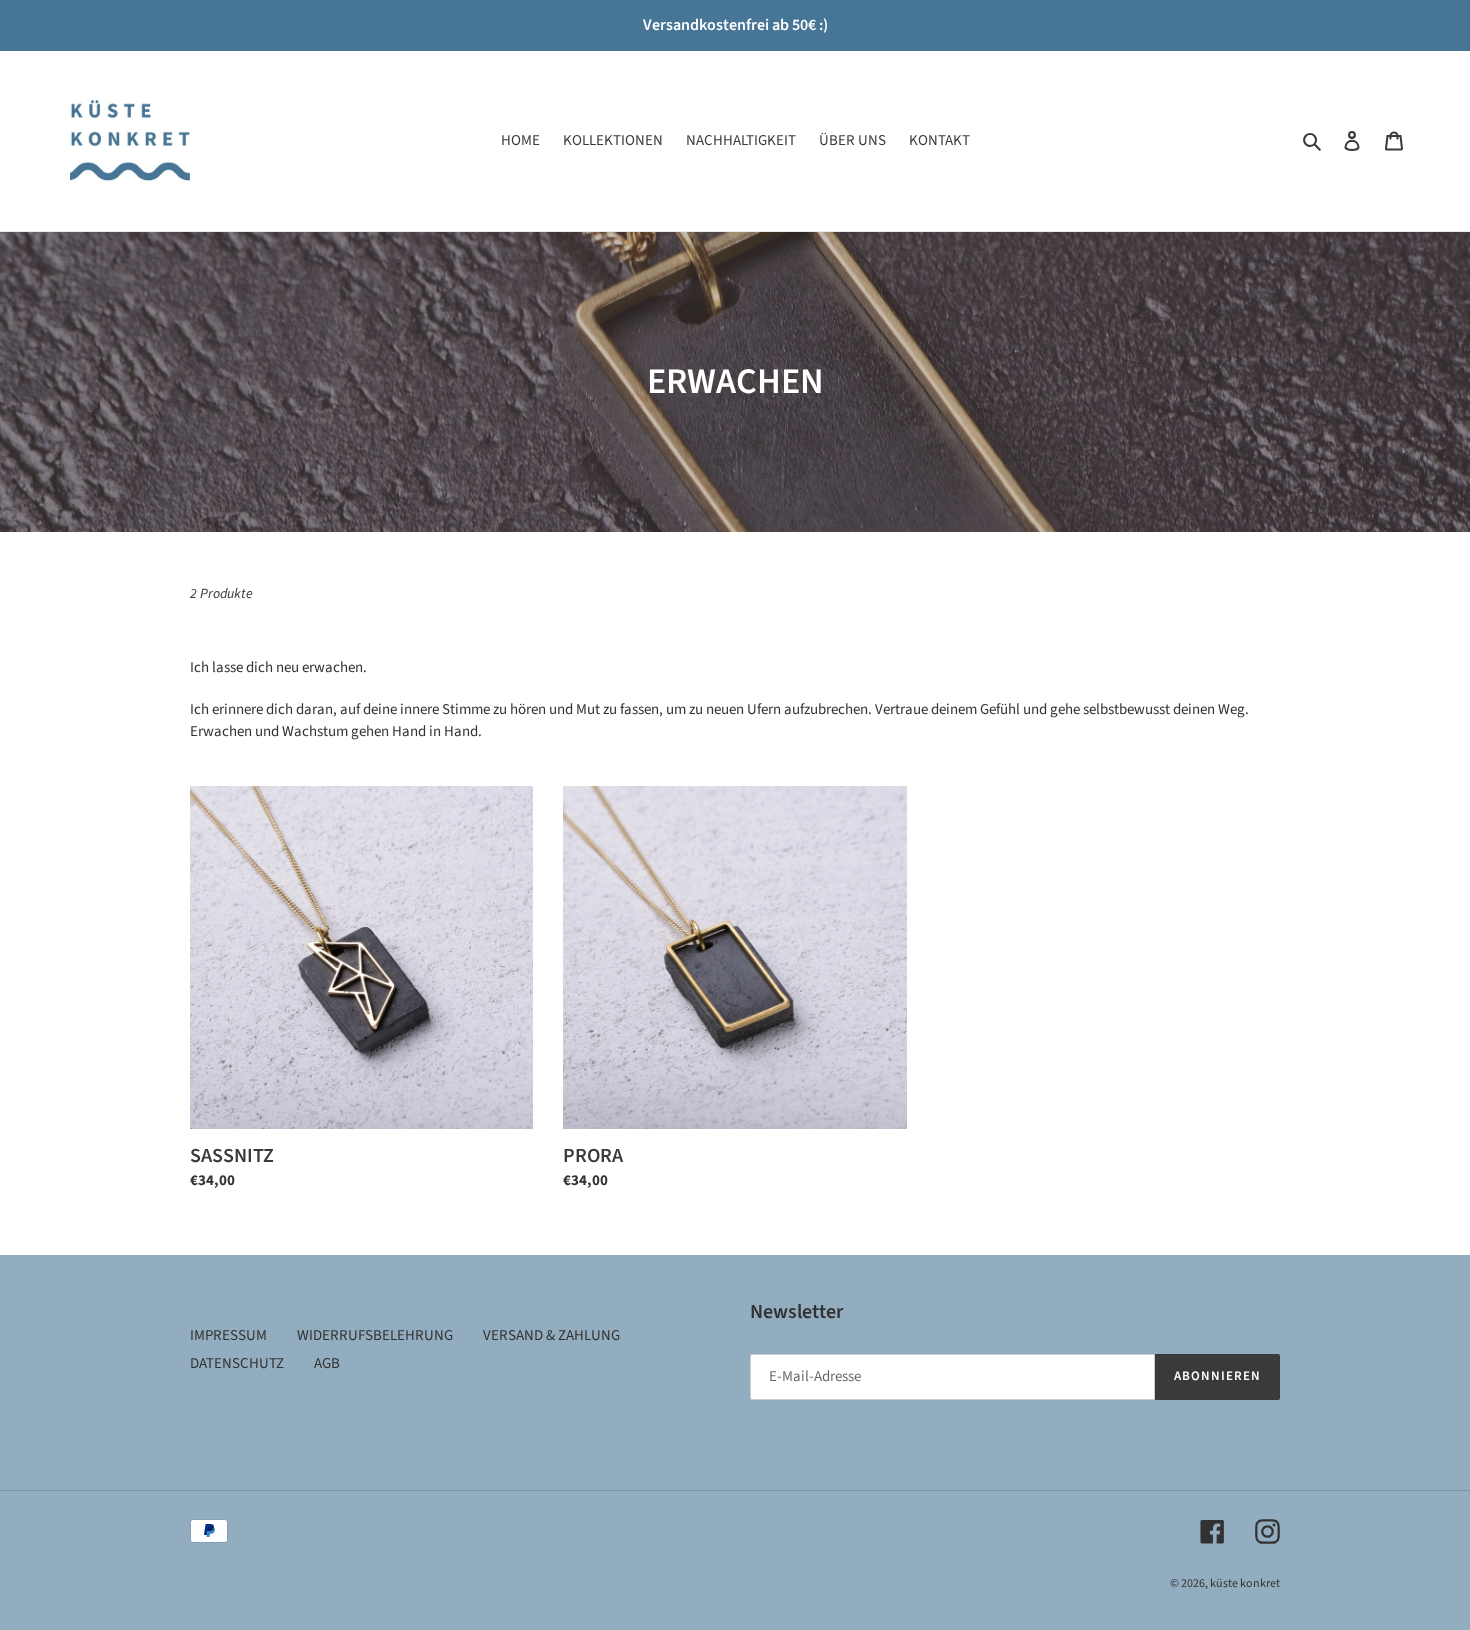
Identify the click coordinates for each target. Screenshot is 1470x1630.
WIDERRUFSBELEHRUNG (375, 1335)
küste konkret (1245, 1583)
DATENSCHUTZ (237, 1363)
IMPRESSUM (228, 1335)
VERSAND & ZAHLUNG (551, 1335)
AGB (327, 1363)
